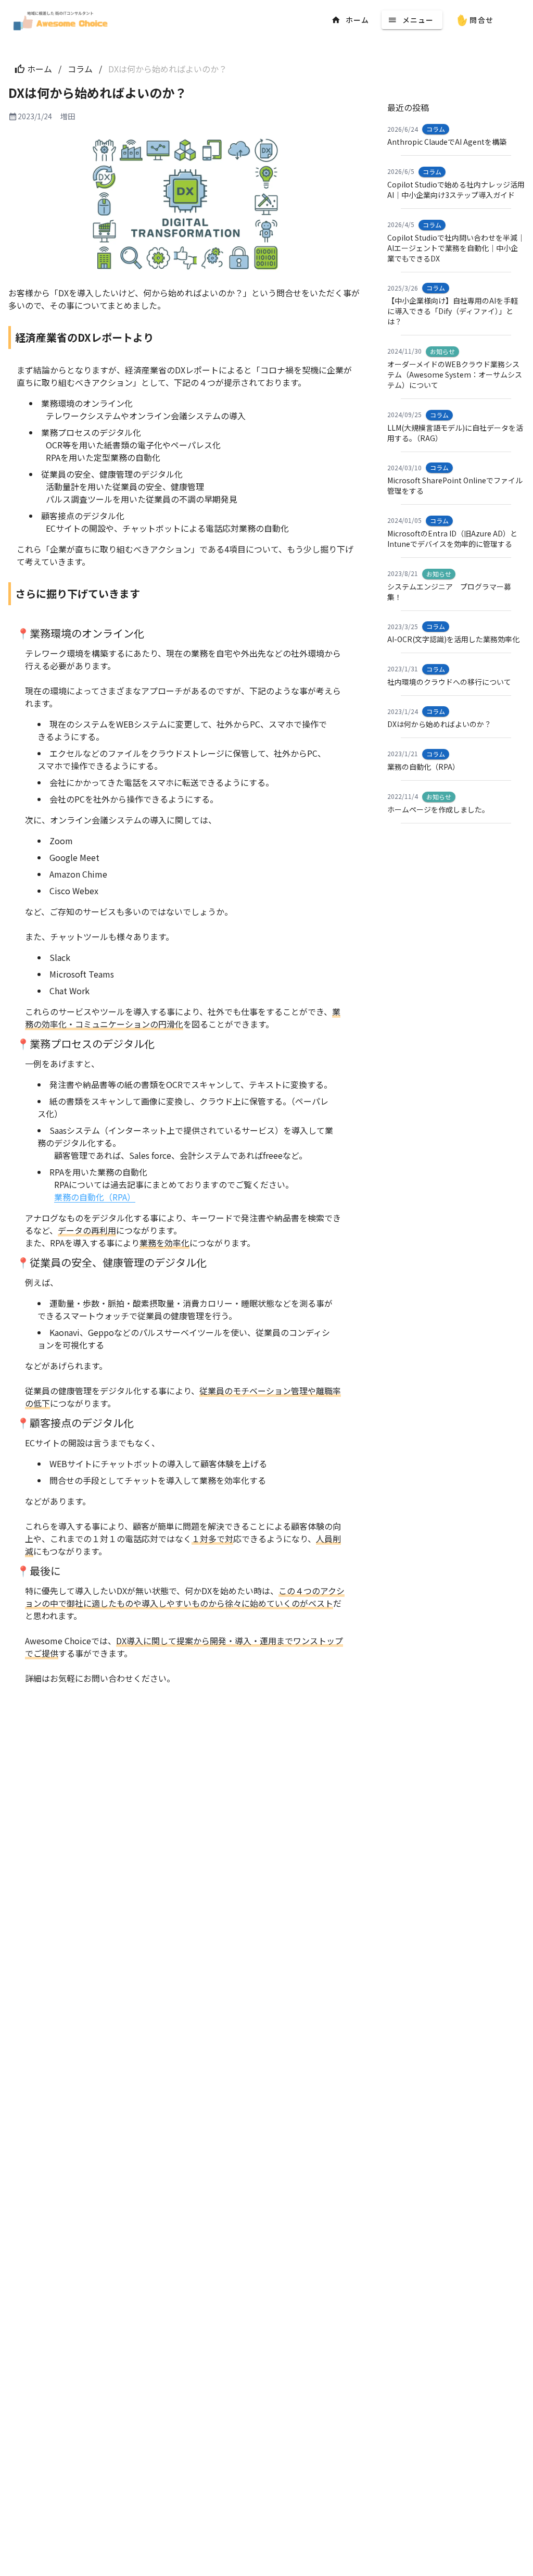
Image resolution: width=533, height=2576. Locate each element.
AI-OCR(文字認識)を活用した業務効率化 (453, 639)
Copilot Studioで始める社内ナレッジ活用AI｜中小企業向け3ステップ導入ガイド (456, 190)
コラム (80, 69)
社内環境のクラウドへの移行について (449, 682)
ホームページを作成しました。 (438, 809)
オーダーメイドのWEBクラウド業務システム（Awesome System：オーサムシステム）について (455, 374)
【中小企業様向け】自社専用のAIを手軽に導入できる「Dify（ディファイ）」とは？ (453, 311)
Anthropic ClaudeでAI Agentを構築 (447, 142)
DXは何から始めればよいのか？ (439, 724)
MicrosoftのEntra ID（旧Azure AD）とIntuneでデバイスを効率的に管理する (452, 539)
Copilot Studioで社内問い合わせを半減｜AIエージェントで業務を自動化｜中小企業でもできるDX (456, 248)
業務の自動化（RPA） (95, 1197)
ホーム (40, 69)
